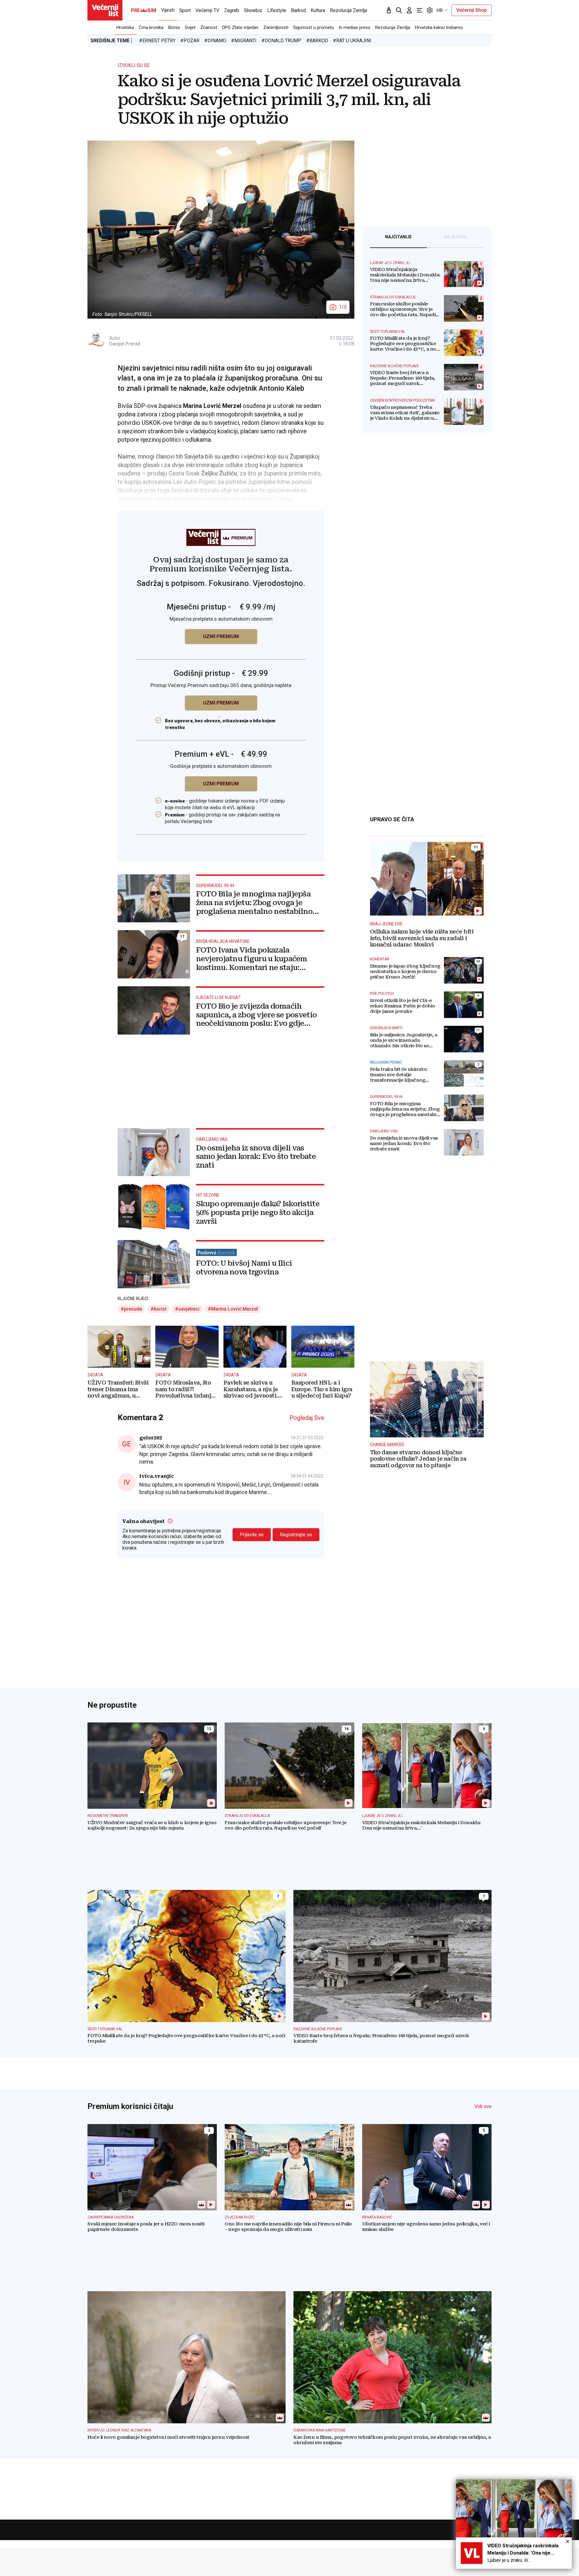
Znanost (209, 27)
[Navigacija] (419, 10)
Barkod (298, 10)
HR (440, 10)
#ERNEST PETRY (157, 41)
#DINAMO (215, 41)
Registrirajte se (296, 1535)
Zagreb (232, 10)
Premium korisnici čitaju (130, 2106)
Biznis (174, 27)
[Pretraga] (399, 10)
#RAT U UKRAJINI (352, 41)
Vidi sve (483, 2106)
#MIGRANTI (244, 41)
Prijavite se (252, 1535)
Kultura (318, 10)
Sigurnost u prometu (313, 27)
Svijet (190, 27)
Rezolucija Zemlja (393, 27)
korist (160, 1309)
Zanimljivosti (276, 27)
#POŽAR (190, 41)
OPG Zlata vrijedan (240, 27)
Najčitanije (398, 237)
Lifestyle (277, 10)
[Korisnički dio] (409, 10)
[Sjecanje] (389, 10)
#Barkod (317, 41)
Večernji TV (207, 10)
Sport (185, 10)
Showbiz (253, 10)
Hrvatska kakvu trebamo (439, 27)
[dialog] (514, 2524)
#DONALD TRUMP (281, 41)
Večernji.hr (105, 10)
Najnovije (455, 237)
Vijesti (168, 10)
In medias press (354, 27)
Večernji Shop (471, 10)
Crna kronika (151, 27)
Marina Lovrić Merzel (234, 1309)
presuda (133, 1309)
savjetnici (189, 1309)
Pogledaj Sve (307, 1418)
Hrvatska (125, 27)
